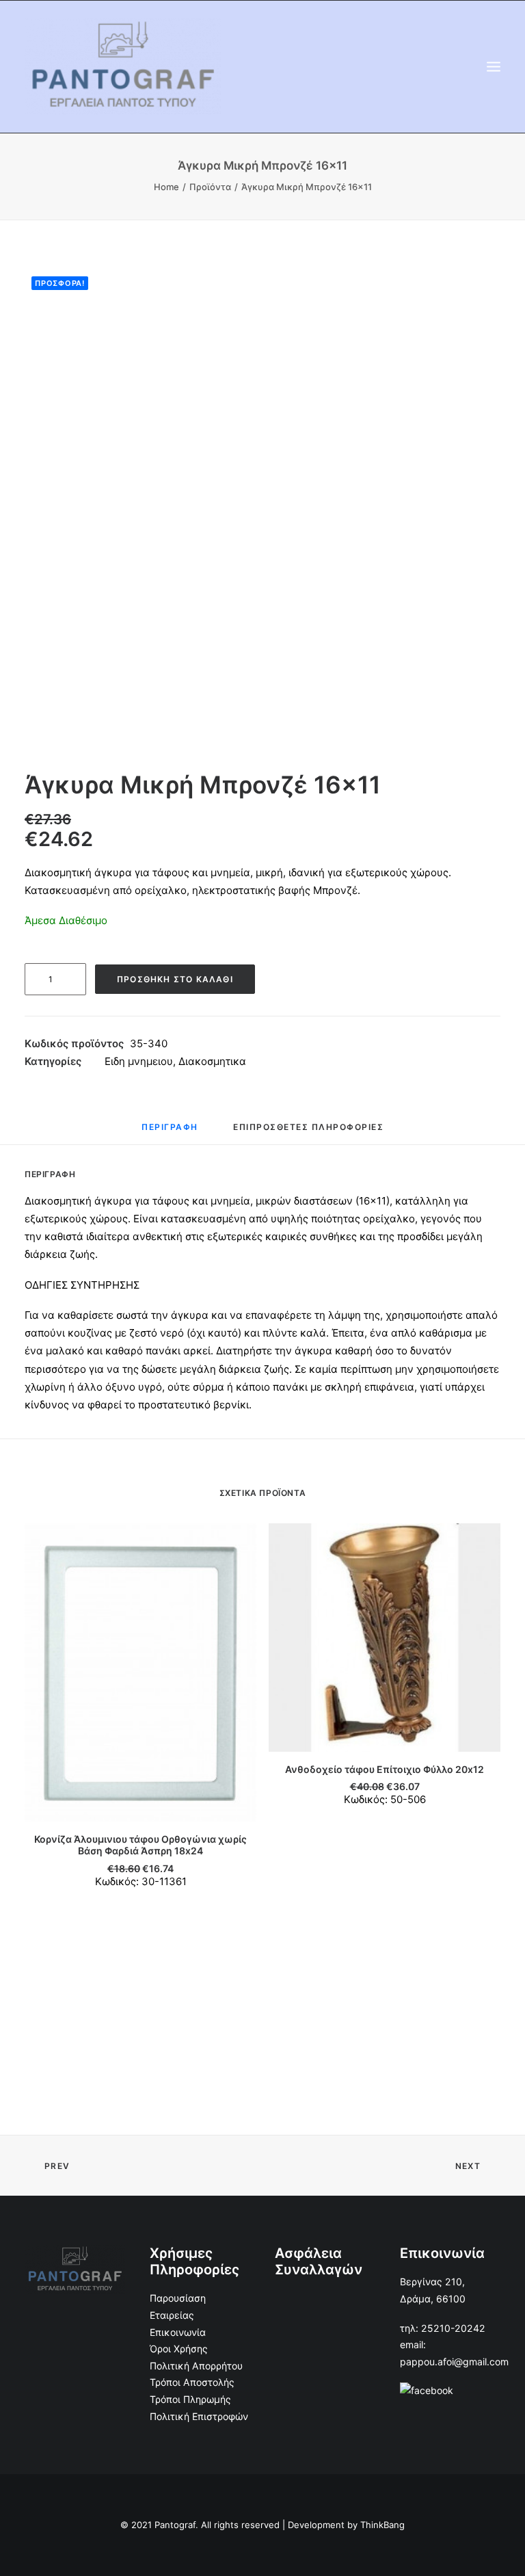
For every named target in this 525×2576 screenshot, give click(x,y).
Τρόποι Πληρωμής (190, 2399)
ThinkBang (382, 2525)
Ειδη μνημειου (139, 1061)
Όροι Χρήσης (179, 2349)
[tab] (170, 1132)
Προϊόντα (210, 187)
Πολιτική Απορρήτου (196, 2366)
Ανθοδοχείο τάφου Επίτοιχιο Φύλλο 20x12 (385, 1769)
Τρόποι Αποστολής (192, 2382)
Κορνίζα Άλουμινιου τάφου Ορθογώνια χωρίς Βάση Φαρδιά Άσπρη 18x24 (140, 1845)
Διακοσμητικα (212, 1061)
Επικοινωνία (178, 2332)
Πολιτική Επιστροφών (199, 2416)
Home (166, 187)
